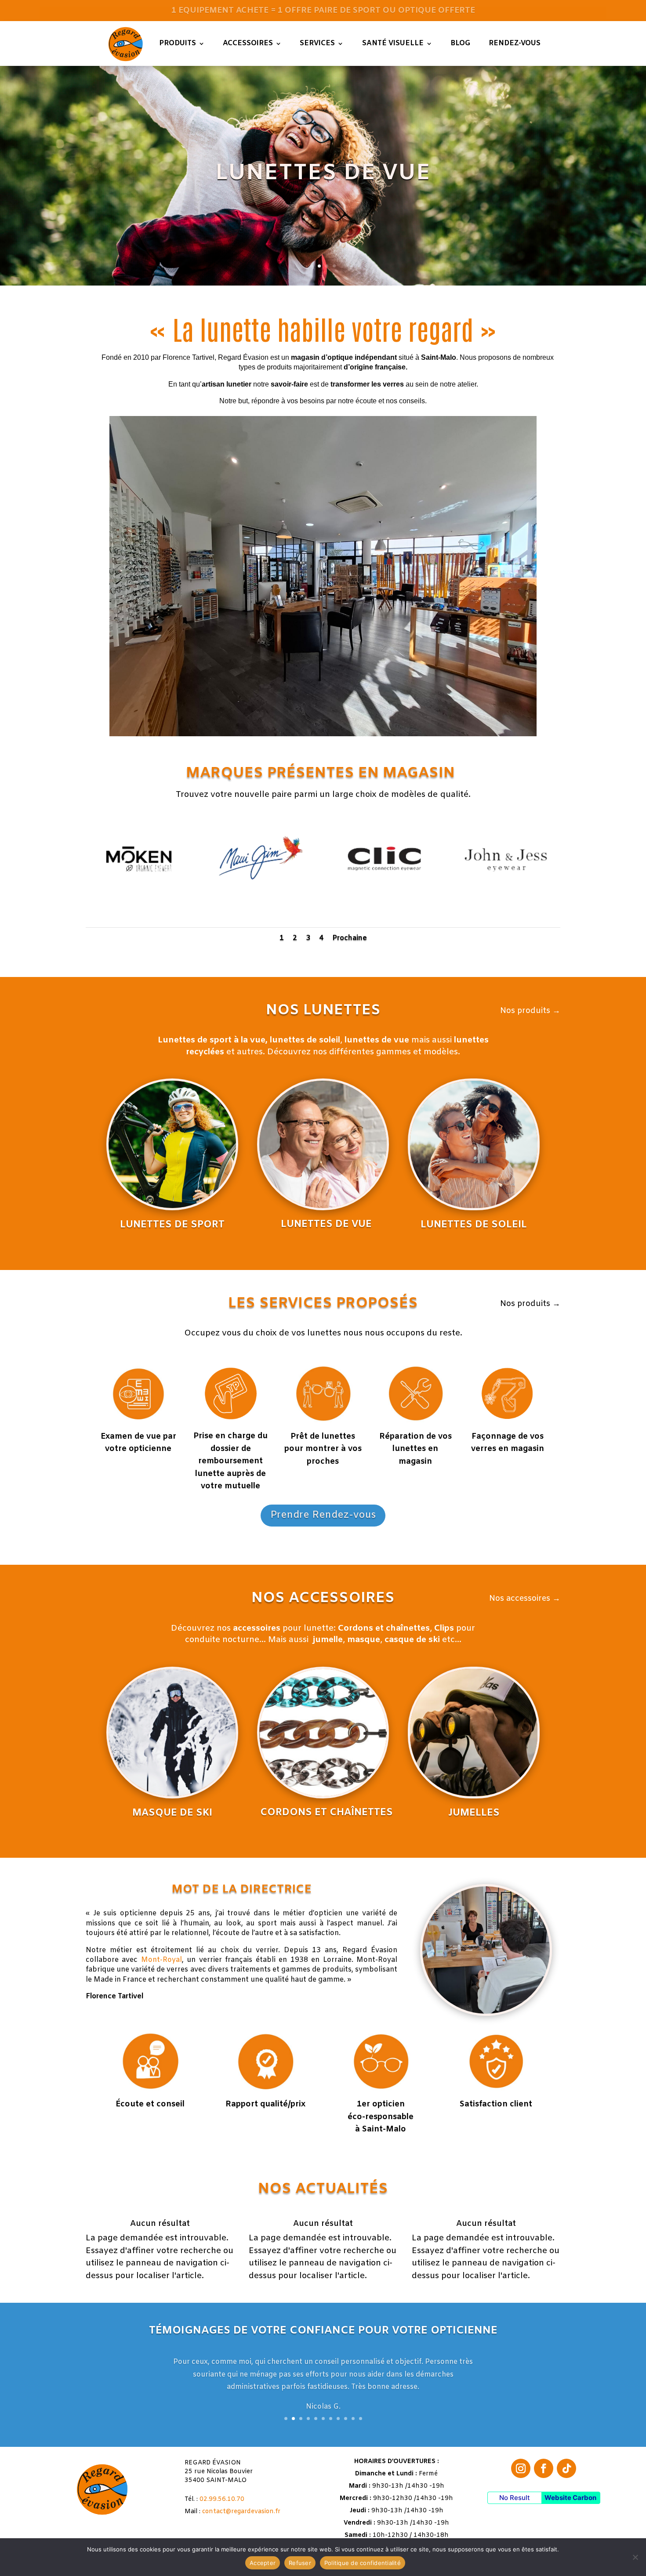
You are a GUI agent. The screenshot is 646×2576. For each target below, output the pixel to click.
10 (353, 2419)
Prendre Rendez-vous (323, 1515)
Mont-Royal (161, 1960)
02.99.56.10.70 (222, 2499)
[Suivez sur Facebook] (544, 2468)
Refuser (300, 2563)
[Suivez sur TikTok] (566, 2468)
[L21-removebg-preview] (506, 911)
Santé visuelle (393, 43)
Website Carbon (570, 2498)
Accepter (263, 2563)
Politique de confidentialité (363, 2563)
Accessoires (248, 43)
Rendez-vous (515, 43)
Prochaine (350, 938)
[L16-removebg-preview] (262, 911)
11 (361, 2419)
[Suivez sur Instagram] (521, 2468)
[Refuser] (635, 2557)
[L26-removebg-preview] (140, 910)
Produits (178, 43)
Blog (461, 43)
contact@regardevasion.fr (241, 2512)
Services (317, 43)
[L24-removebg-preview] (384, 910)
